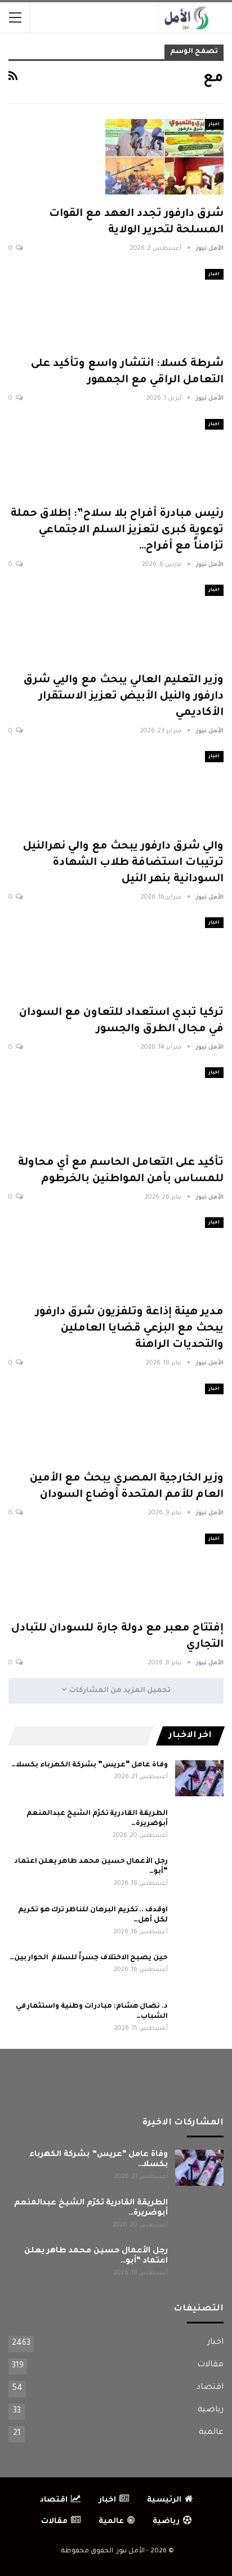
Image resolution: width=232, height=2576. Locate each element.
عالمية (211, 2433)
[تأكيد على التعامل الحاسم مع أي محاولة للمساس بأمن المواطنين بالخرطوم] (164, 1105)
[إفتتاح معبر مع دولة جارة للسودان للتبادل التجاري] (164, 1571)
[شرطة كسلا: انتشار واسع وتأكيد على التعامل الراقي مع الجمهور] (164, 307)
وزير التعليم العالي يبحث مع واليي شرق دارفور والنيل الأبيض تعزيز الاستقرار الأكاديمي (124, 697)
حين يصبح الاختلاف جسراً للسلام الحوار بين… (89, 1958)
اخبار (214, 124)
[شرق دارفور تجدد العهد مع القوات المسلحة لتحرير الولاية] (164, 157)
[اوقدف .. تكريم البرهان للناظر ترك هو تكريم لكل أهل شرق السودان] (199, 1923)
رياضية (211, 2410)
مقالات (210, 2365)
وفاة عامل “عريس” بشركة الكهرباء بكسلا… (90, 1765)
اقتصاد (210, 2388)
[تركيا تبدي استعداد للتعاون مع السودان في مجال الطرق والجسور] (164, 955)
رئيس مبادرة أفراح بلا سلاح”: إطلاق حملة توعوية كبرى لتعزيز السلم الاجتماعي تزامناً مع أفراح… (117, 530)
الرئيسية (164, 2500)
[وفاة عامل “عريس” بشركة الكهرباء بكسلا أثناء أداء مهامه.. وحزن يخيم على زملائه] (199, 1778)
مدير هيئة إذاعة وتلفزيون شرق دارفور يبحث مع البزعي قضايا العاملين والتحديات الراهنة (130, 1329)
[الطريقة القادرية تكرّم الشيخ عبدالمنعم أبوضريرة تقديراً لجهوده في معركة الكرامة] (199, 1827)
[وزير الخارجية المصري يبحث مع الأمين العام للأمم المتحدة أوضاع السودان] (164, 1421)
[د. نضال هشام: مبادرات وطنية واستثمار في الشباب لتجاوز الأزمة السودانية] (199, 2020)
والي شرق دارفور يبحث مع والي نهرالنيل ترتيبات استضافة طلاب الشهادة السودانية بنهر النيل (123, 863)
